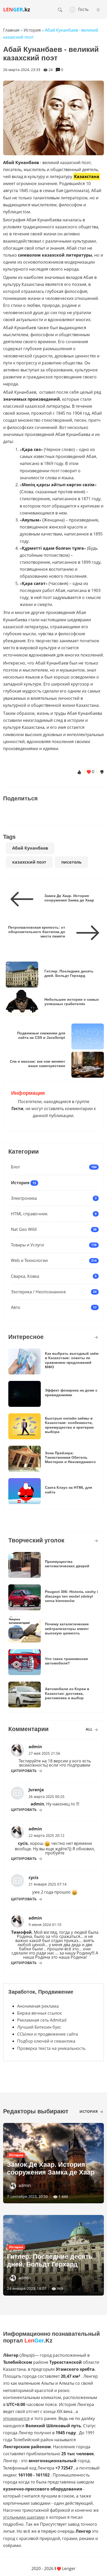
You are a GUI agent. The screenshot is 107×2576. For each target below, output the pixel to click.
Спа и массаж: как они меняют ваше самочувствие (38, 1064)
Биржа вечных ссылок (39, 2013)
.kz (17, 9)
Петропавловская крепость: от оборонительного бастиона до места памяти (37, 932)
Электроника (24, 1198)
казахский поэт (29, 862)
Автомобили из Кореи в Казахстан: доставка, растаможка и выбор (67, 1693)
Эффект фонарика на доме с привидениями (71, 1392)
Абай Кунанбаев (30, 848)
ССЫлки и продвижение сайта (48, 2034)
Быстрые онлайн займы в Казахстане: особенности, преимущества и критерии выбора (69, 1425)
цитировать (24, 1771)
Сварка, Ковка (25, 1276)
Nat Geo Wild (24, 1229)
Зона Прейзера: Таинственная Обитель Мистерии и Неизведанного (70, 1458)
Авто (16, 1307)
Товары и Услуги (27, 1245)
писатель (71, 862)
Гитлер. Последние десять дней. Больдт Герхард (69, 973)
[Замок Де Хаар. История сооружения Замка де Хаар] (24, 899)
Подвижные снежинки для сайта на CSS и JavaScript (41, 1035)
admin (25, 2185)
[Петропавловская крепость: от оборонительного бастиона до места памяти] (86, 933)
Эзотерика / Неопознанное (38, 1292)
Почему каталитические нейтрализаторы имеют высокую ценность (67, 1629)
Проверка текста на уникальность (51, 2048)
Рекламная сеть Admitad (42, 2020)
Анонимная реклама (38, 2006)
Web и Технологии (29, 1260)
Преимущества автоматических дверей (67, 1564)
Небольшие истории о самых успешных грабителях (72, 1002)
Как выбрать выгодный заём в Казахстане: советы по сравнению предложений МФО (72, 1360)
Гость (83, 9)
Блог (16, 1167)
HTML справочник (29, 1214)
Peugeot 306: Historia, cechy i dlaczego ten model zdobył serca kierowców (71, 1596)
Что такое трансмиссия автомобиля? (66, 1661)
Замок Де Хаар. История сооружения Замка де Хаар (69, 898)
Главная (11, 30)
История (20, 1183)
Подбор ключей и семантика (46, 2041)
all (90, 1729)
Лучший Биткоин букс (39, 2027)
